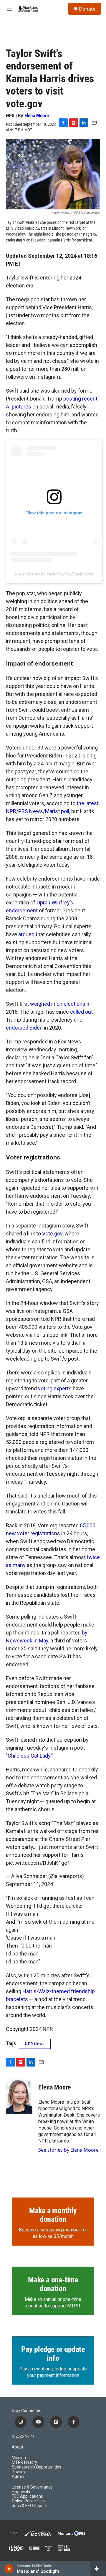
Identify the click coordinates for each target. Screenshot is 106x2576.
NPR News (35, 2044)
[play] (9, 2569)
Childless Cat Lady (29, 1756)
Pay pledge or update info (53, 2354)
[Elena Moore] (19, 2096)
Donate (87, 9)
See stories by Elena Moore (68, 2150)
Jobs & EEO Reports (30, 2506)
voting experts (55, 1388)
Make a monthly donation (53, 2215)
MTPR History (24, 2462)
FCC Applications (27, 2496)
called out (81, 1012)
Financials (21, 2492)
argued (26, 934)
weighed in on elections (58, 1004)
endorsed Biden (24, 1028)
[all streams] (98, 2569)
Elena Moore (37, 115)
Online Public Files (28, 2501)
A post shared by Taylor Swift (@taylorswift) (54, 574)
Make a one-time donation (53, 2284)
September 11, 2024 (29, 1884)
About (18, 2447)
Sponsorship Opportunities (37, 2467)
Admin (18, 2477)
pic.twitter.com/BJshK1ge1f (39, 1863)
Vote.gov (52, 1234)
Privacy (19, 2472)
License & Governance (32, 2487)
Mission (19, 2458)
